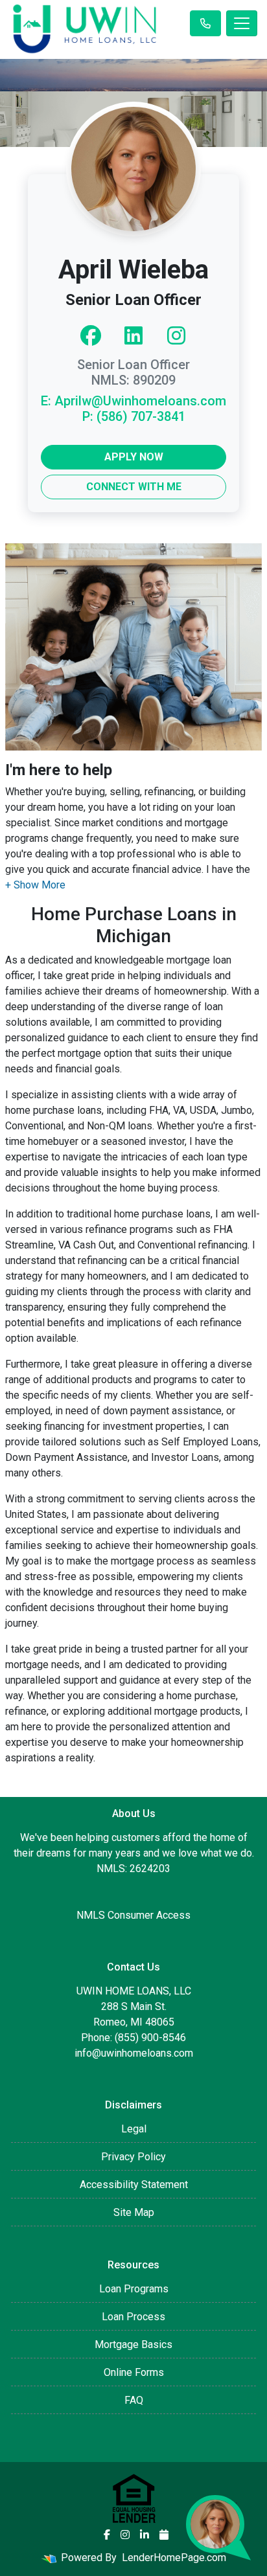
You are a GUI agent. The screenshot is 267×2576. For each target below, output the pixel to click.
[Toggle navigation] (242, 23)
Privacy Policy (133, 2157)
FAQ (134, 2400)
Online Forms (134, 2372)
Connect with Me (134, 487)
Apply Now (134, 457)
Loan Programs (134, 2289)
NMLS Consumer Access (133, 1915)
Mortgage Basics (133, 2344)
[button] (35, 885)
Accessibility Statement (134, 2185)
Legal (134, 2129)
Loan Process (133, 2317)
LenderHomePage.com (174, 2558)
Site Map (134, 2212)
